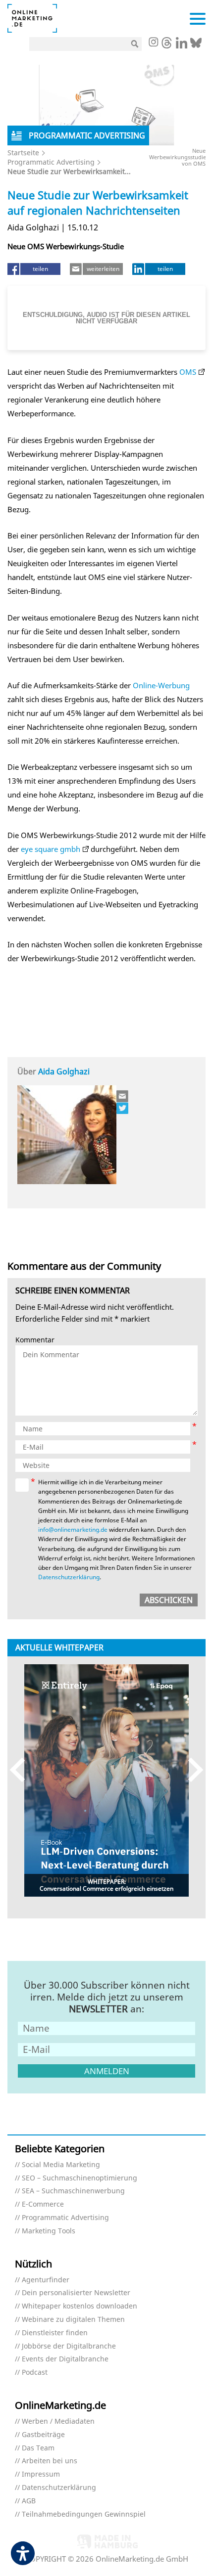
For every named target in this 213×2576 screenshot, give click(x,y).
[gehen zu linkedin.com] (182, 45)
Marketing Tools (49, 2231)
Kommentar (35, 1340)
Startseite (23, 153)
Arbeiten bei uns (50, 2461)
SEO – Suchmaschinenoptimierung (80, 2178)
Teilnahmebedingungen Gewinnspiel (84, 2514)
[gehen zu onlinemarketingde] (153, 43)
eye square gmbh (51, 849)
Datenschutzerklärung (69, 1577)
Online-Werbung (161, 685)
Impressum (41, 2474)
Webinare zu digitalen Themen (73, 2320)
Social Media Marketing (61, 2165)
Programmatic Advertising (51, 162)
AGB (29, 2501)
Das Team (38, 2448)
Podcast (35, 2373)
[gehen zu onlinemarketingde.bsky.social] (196, 45)
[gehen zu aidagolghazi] (123, 1108)
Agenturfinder (46, 2280)
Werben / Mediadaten (58, 2421)
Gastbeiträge (43, 2435)
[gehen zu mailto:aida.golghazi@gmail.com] (123, 1096)
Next (191, 1770)
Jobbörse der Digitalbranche (69, 2346)
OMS (188, 372)
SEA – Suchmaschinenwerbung (73, 2191)
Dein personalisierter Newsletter (76, 2293)
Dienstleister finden (55, 2333)
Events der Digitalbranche (65, 2359)
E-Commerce (43, 2204)
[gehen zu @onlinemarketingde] (167, 45)
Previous (22, 1770)
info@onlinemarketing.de (73, 1530)
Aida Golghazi (64, 1071)
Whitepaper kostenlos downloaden (80, 2306)
